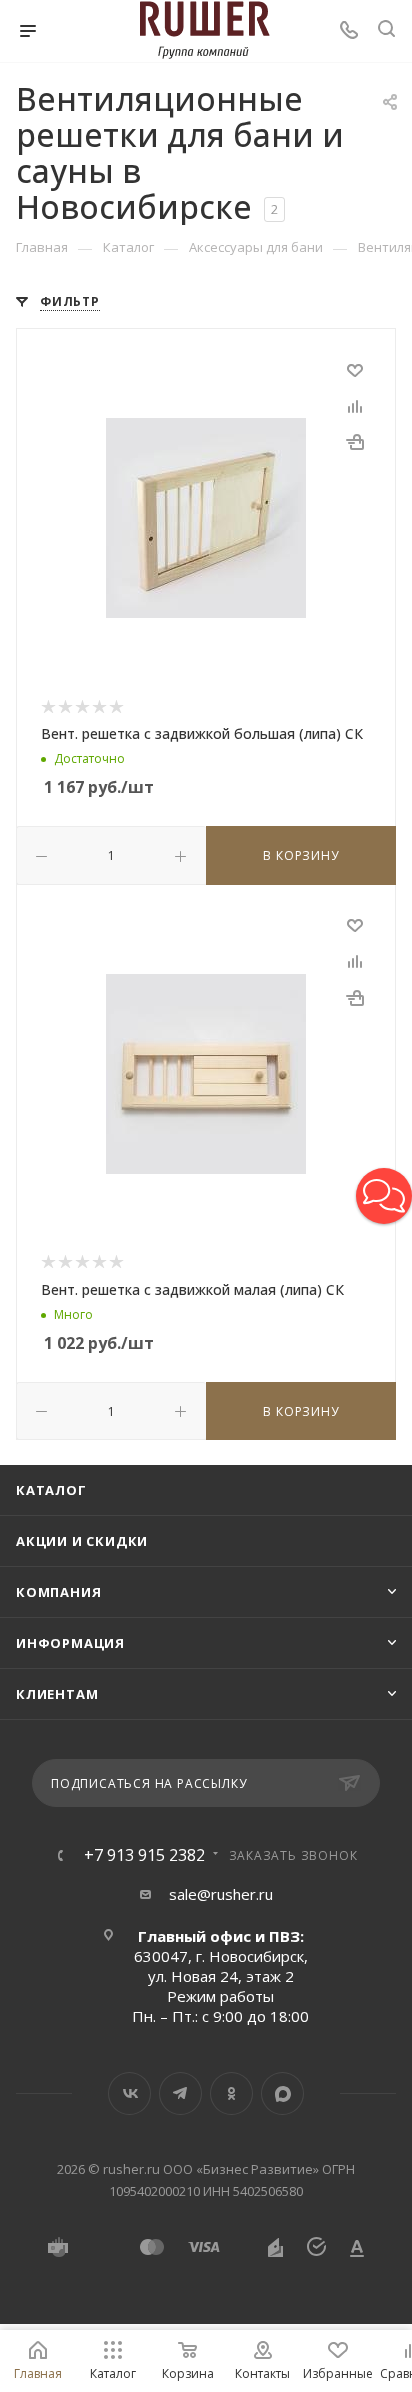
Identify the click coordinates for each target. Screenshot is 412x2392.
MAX (282, 2093)
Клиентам (57, 1694)
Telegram (180, 2093)
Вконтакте (129, 2093)
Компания (58, 1592)
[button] (384, 1196)
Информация (70, 1643)
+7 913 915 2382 (144, 1855)
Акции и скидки (82, 1541)
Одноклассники (231, 2093)
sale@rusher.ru (221, 1894)
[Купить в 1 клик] (355, 441)
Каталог (51, 1490)
